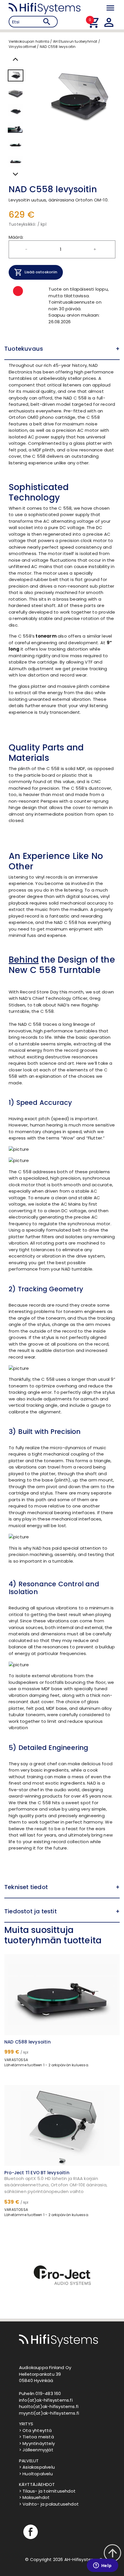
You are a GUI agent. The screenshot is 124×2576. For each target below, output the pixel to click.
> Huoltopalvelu (36, 2474)
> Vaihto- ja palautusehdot (49, 2504)
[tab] (62, 349)
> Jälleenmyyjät (36, 2450)
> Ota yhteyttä (35, 2430)
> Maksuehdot (34, 2497)
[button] (62, 349)
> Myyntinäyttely (37, 2443)
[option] (62, 2277)
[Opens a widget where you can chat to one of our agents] (102, 2566)
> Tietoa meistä (36, 2437)
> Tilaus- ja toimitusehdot (47, 2491)
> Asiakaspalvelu (37, 2467)
